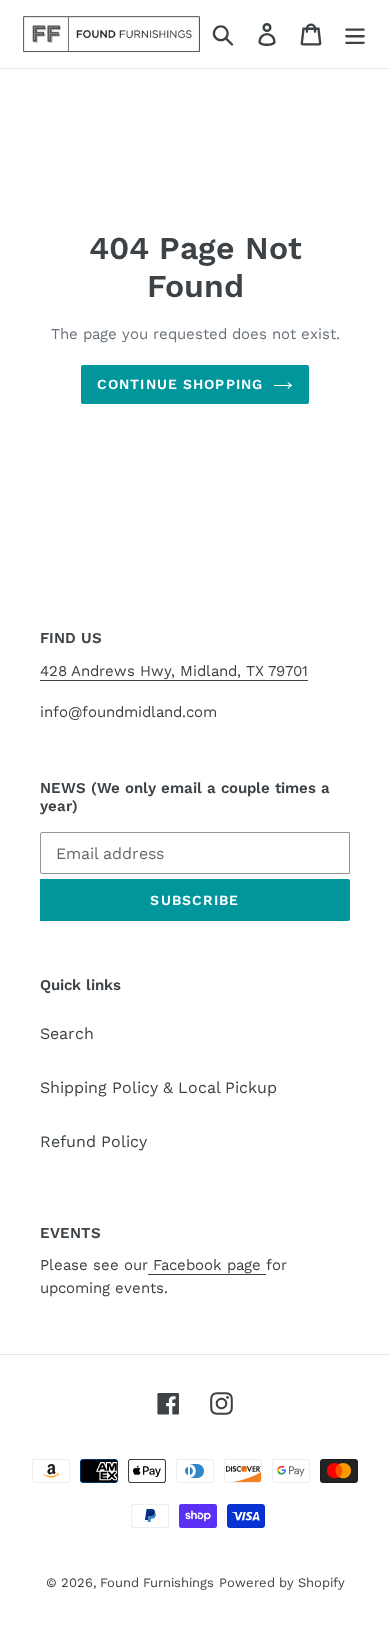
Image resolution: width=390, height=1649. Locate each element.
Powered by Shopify (282, 1582)
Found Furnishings (157, 1582)
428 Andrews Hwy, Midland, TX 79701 (174, 671)
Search (67, 1033)
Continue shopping (180, 384)
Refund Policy (93, 1141)
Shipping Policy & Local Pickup (158, 1087)
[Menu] (355, 34)
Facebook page (207, 1265)
